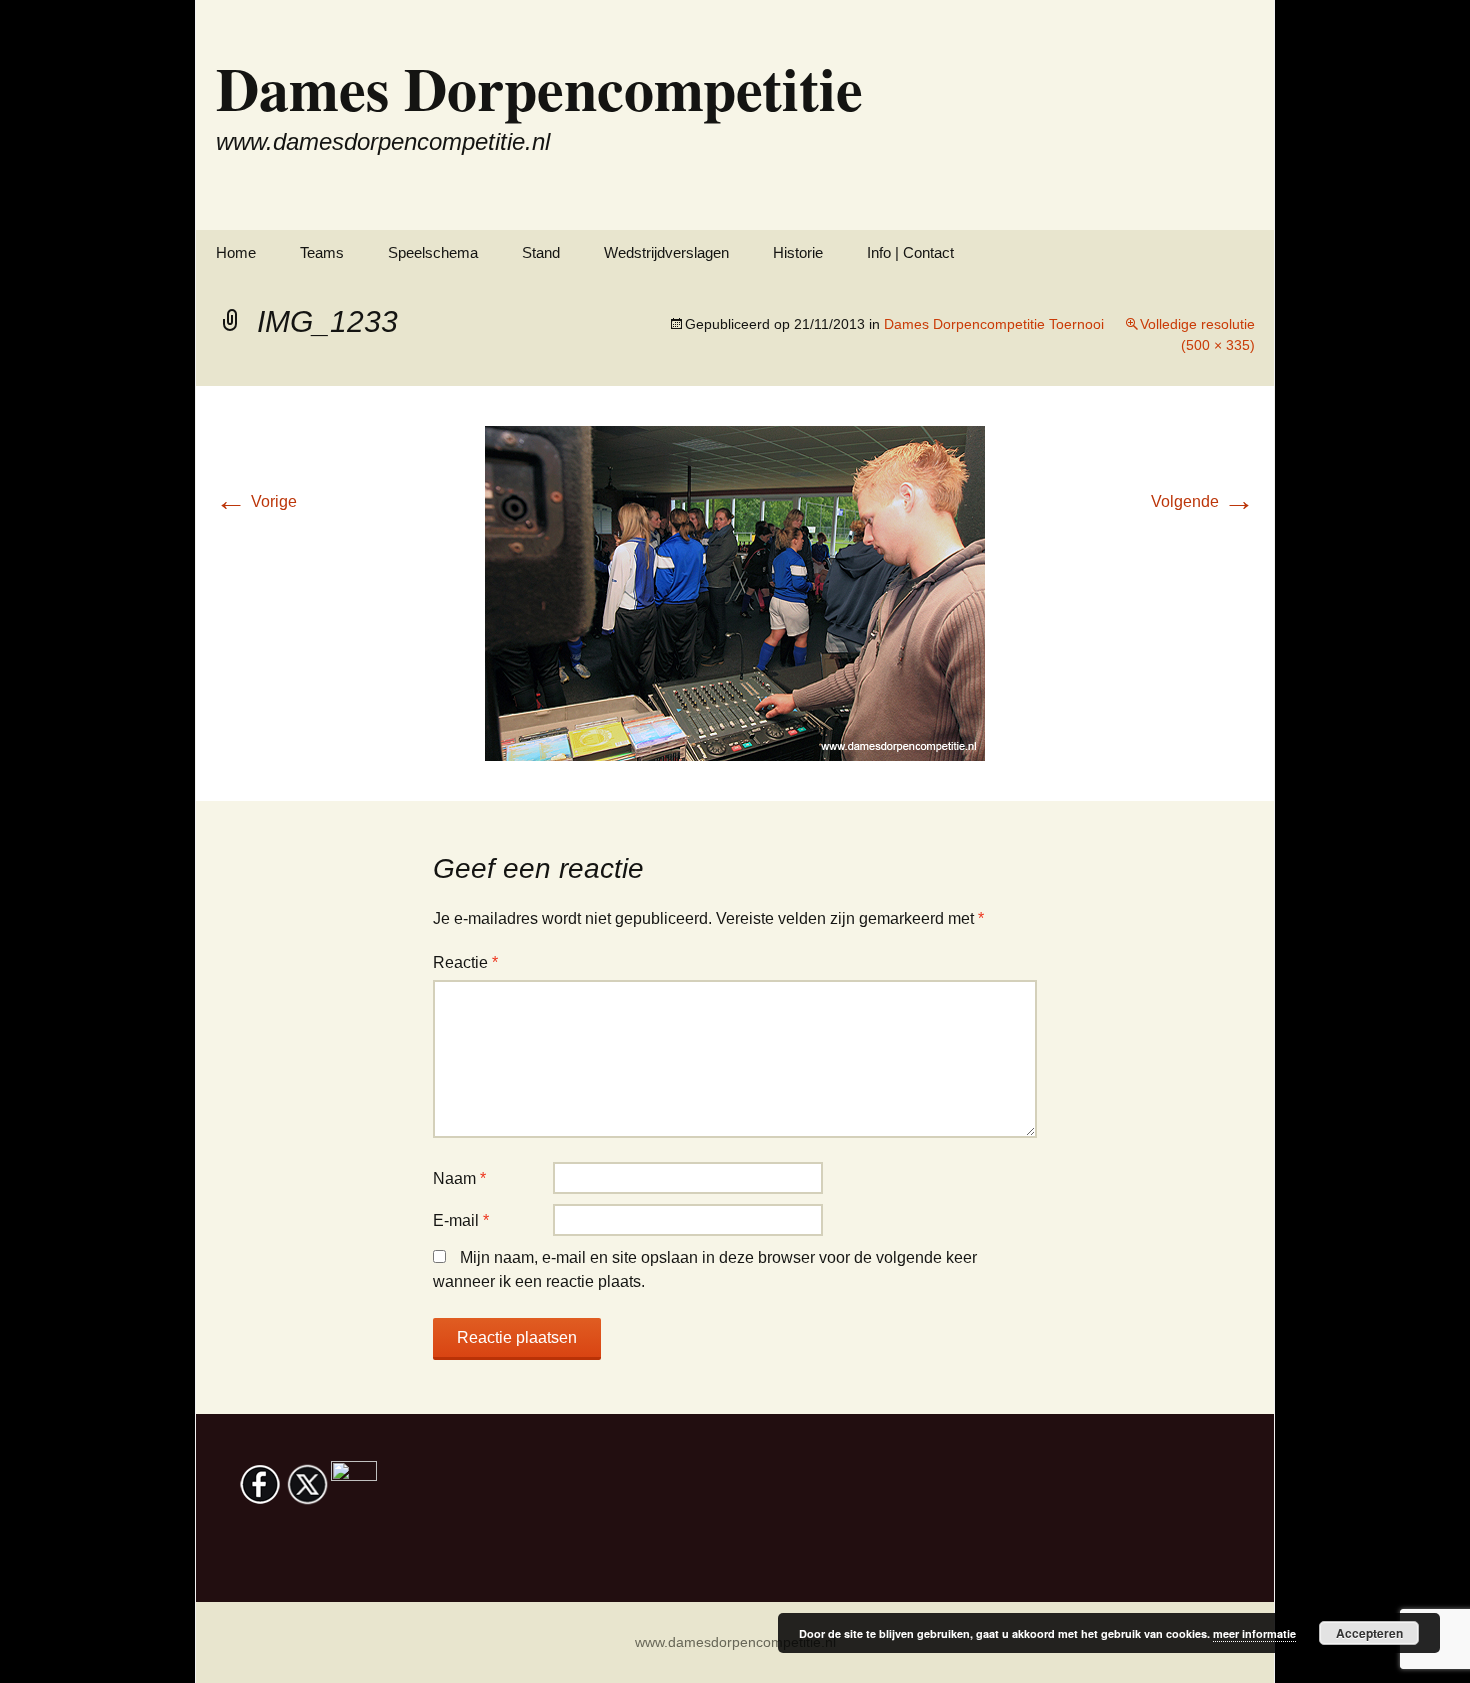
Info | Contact (910, 252)
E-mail (461, 1220)
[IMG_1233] (735, 592)
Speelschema (433, 252)
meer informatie (1254, 1633)
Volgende (1203, 501)
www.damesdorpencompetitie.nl (735, 1642)
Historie (798, 252)
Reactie (465, 962)
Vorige (256, 501)
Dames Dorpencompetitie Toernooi (994, 324)
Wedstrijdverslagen (666, 252)
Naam (459, 1178)
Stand (541, 252)
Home (236, 252)
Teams (322, 252)
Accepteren (1369, 1633)
